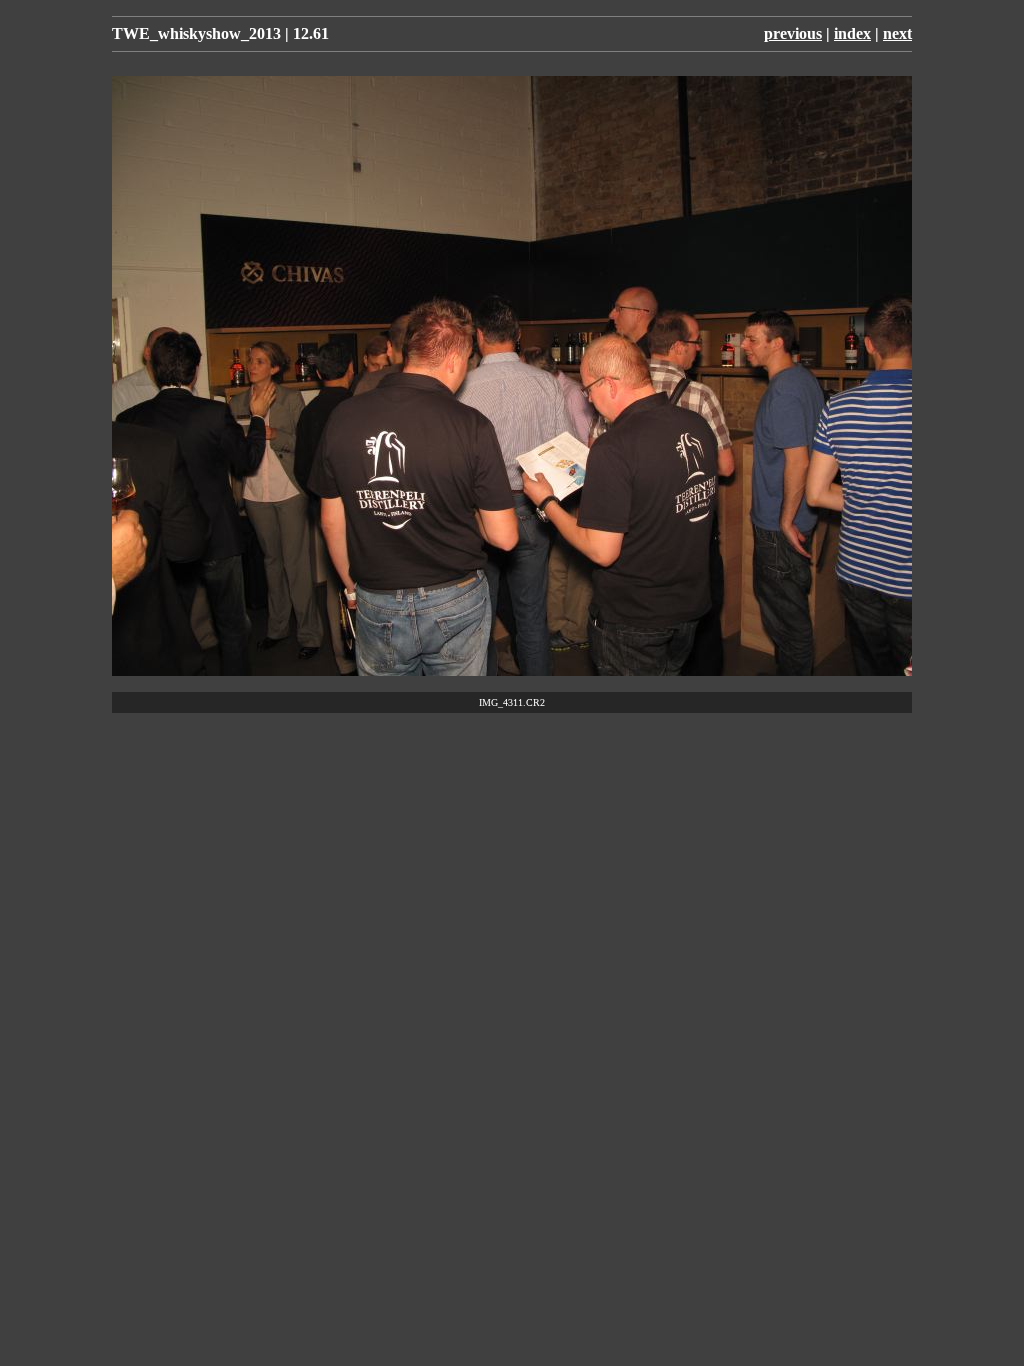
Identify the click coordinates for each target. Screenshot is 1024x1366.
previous (793, 33)
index (852, 33)
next (897, 33)
